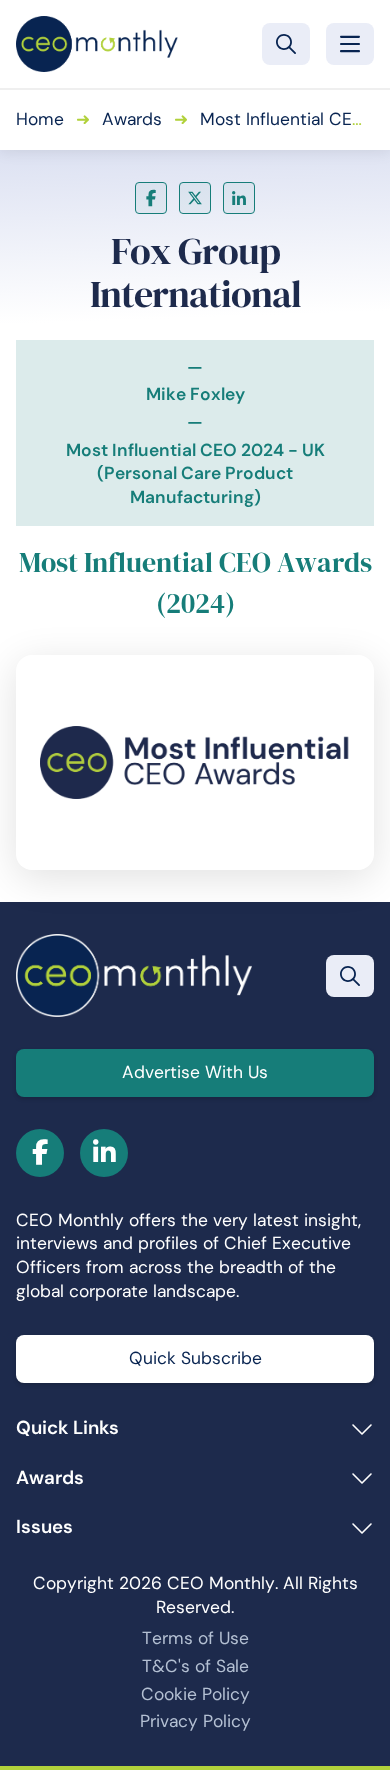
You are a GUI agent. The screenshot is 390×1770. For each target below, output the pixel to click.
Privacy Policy (195, 1721)
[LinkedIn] (239, 198)
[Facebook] (151, 198)
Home (40, 119)
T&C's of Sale (195, 1666)
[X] (195, 198)
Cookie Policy (195, 1694)
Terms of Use (195, 1638)
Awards (132, 119)
